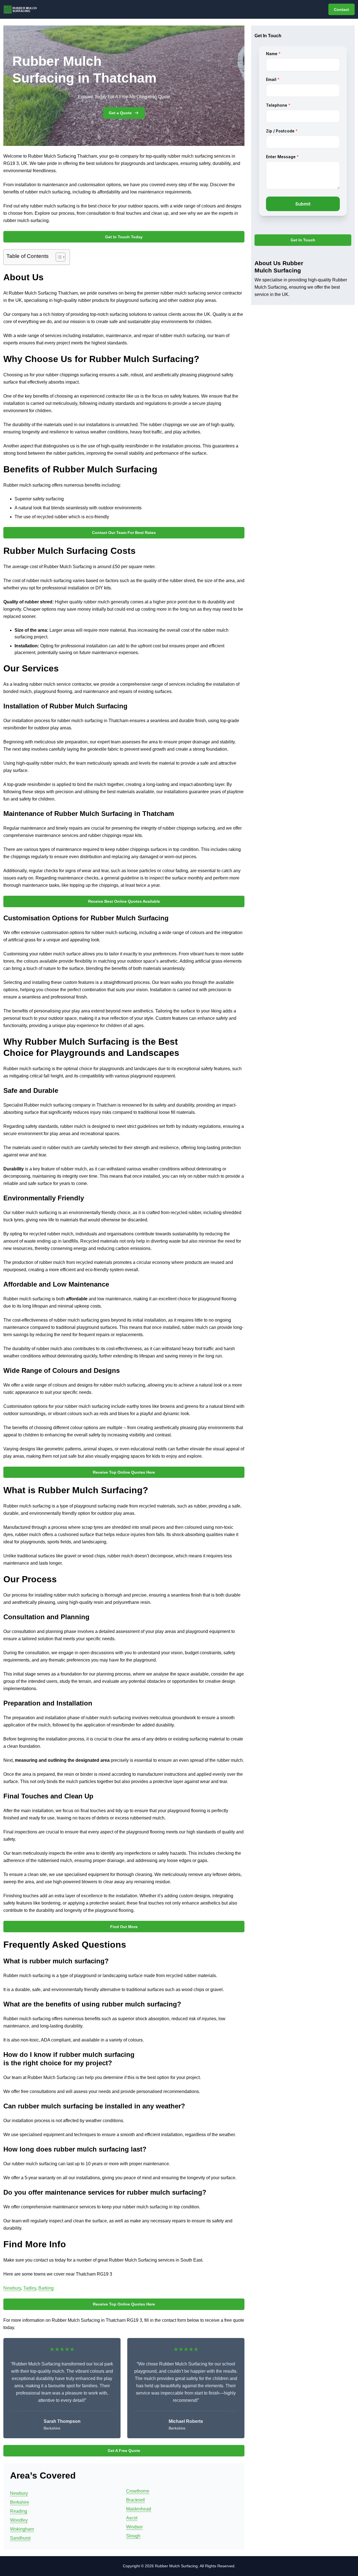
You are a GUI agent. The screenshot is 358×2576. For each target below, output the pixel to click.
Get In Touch (303, 240)
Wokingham (22, 2529)
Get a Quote (120, 113)
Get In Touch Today (124, 237)
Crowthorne (138, 2491)
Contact (341, 10)
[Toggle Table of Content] (58, 257)
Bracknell (136, 2500)
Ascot (132, 2518)
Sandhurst (20, 2538)
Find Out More (124, 1927)
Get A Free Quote (124, 2451)
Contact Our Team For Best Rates (124, 533)
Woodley (19, 2520)
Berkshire (20, 2502)
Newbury (12, 2288)
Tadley (30, 2288)
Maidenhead (139, 2509)
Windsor (134, 2527)
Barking (46, 2288)
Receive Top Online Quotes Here (124, 1472)
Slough (133, 2536)
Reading (19, 2511)
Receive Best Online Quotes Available (124, 901)
